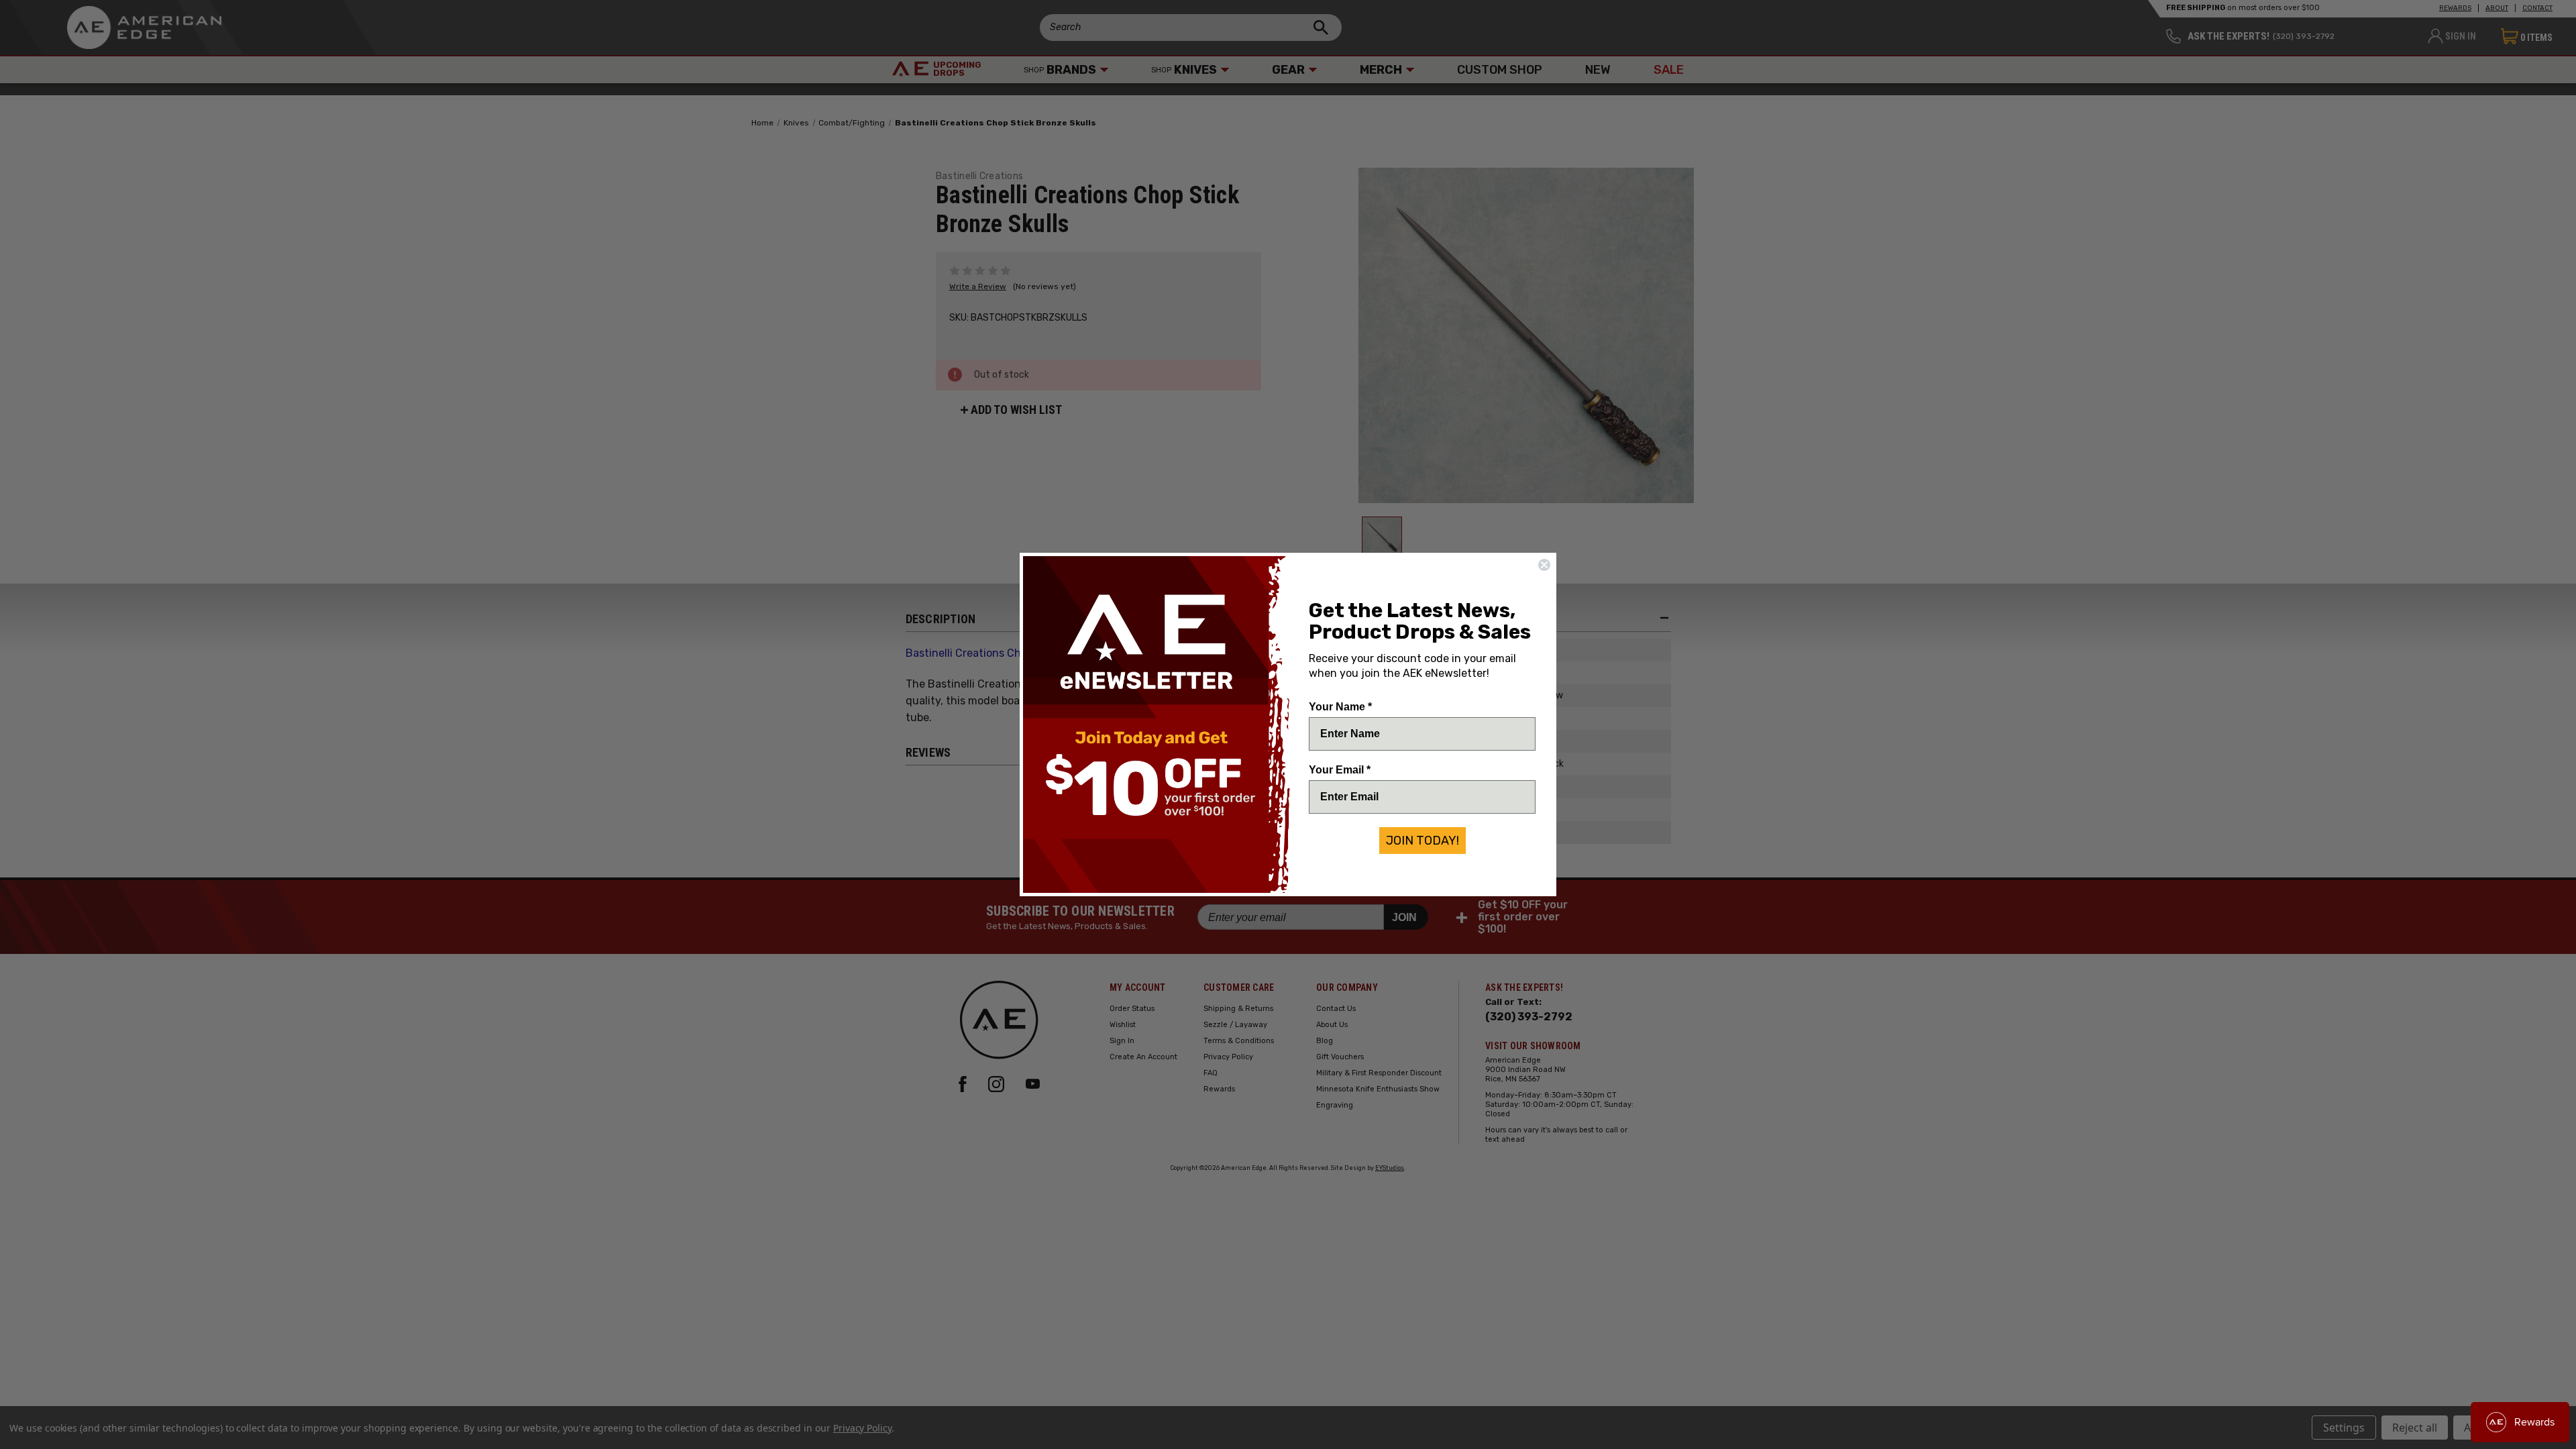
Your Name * (1340, 707)
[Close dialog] (1544, 565)
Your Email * (1340, 770)
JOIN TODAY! (1423, 841)
